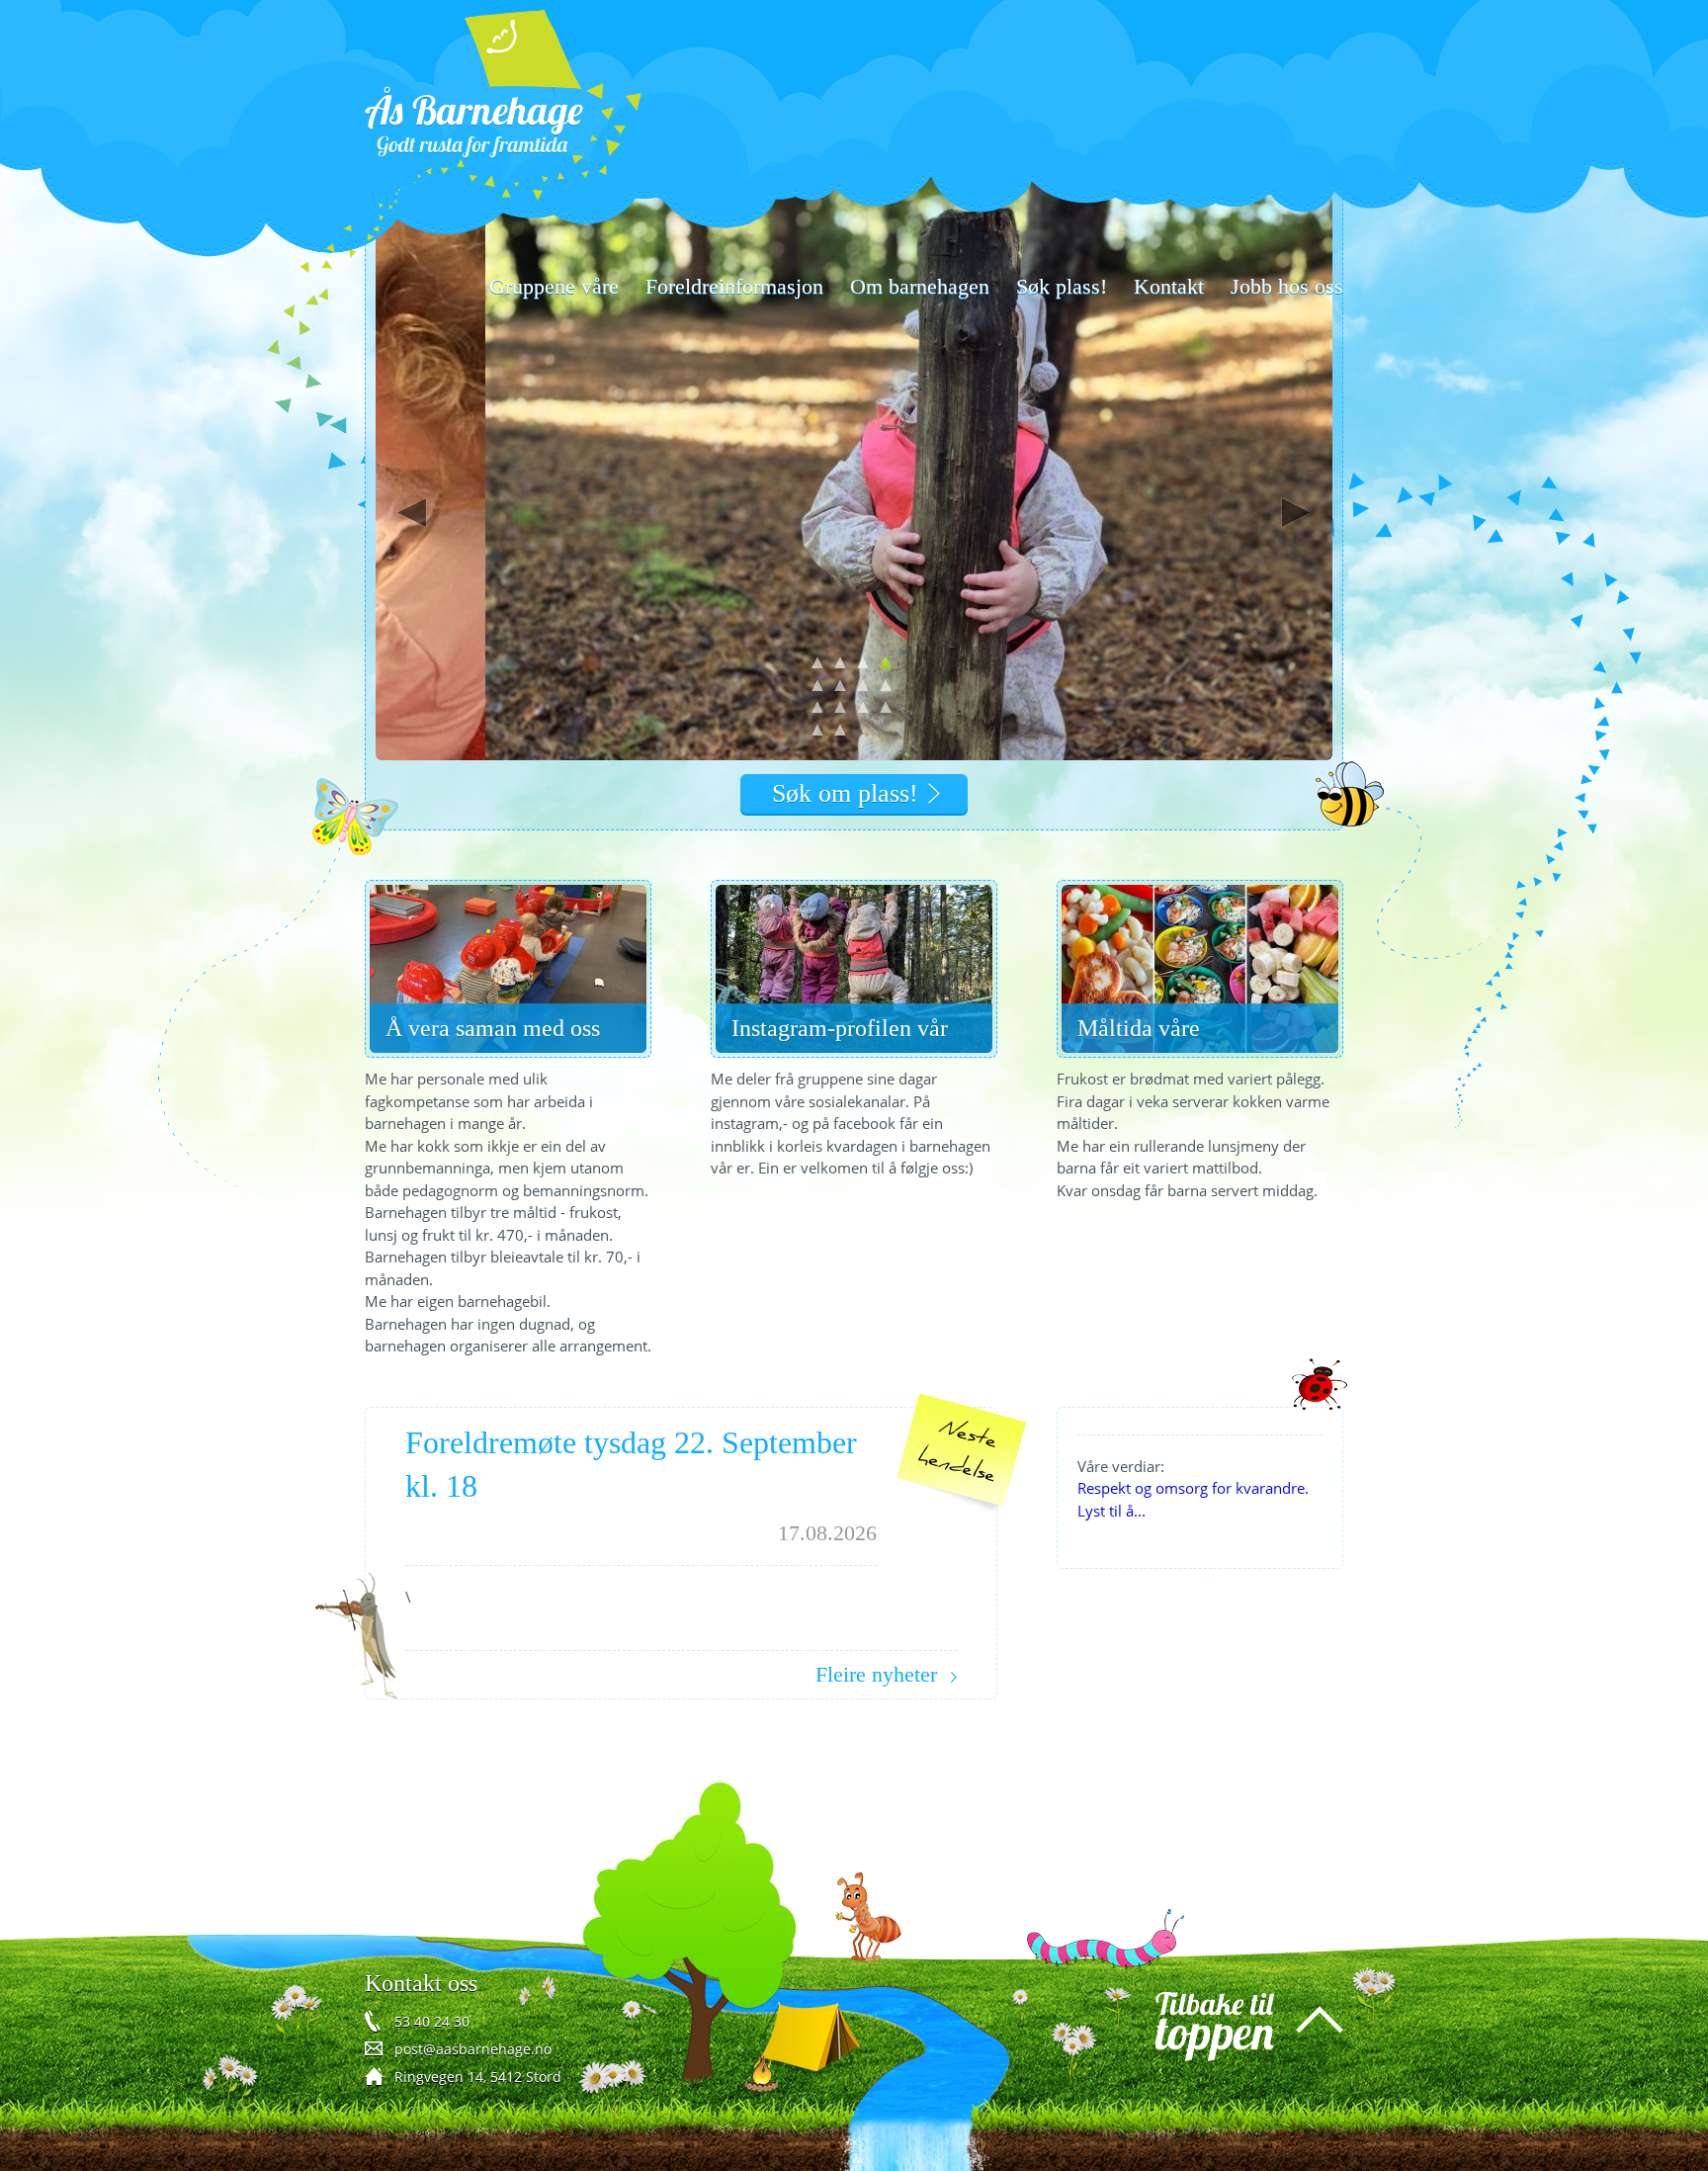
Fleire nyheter (876, 1674)
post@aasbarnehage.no (473, 2049)
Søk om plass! (845, 793)
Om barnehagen (920, 286)
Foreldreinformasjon (734, 286)
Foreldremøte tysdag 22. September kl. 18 (631, 1464)
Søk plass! (1062, 286)
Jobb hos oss (1287, 286)
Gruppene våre (554, 286)
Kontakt (1169, 286)
